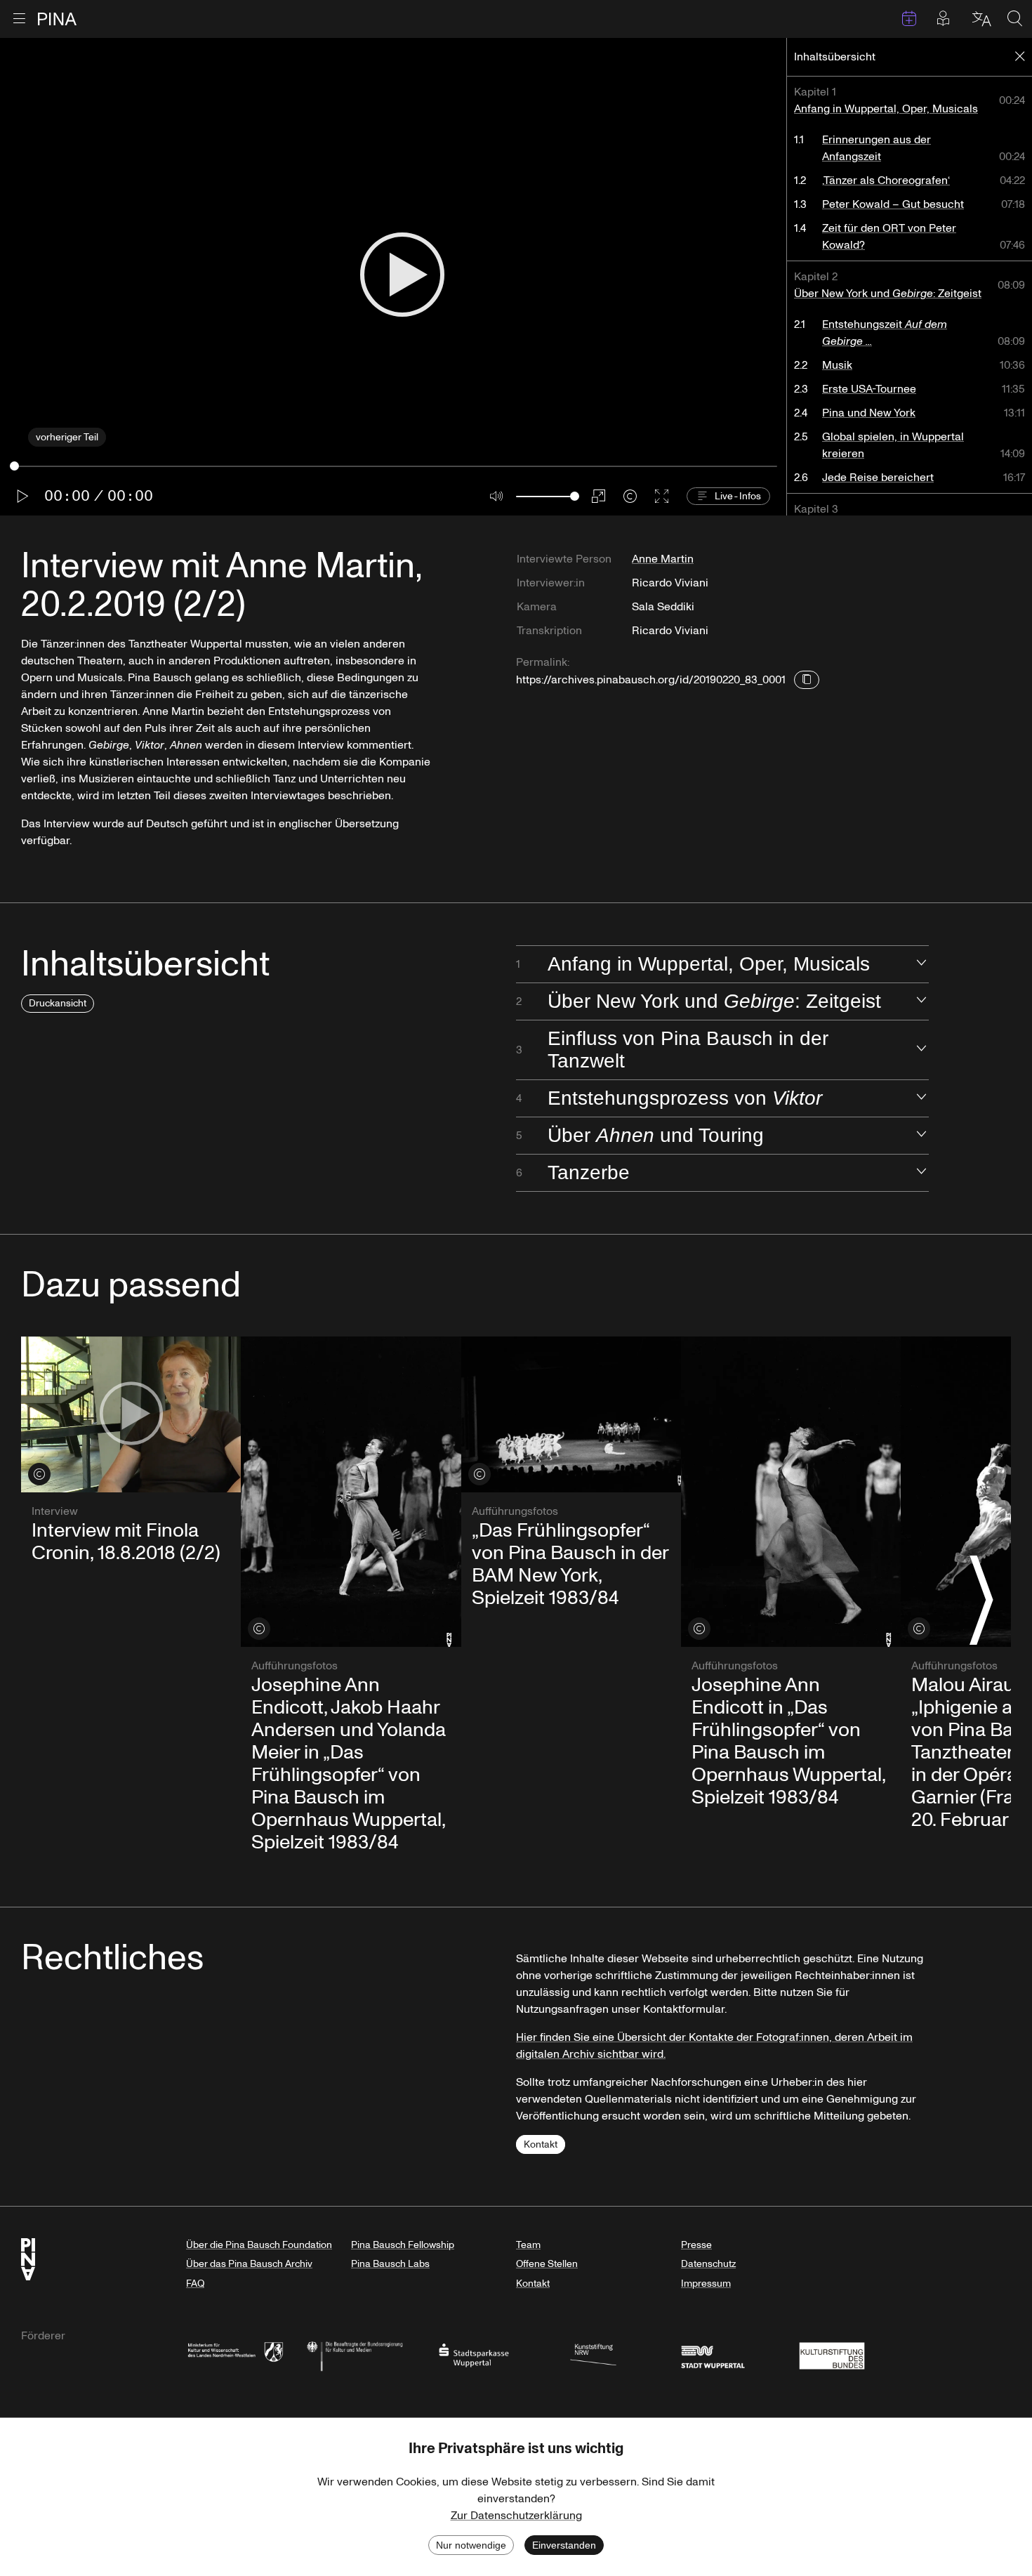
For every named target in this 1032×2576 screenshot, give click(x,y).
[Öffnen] (921, 964)
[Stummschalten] (497, 496)
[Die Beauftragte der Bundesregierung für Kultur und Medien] (355, 2354)
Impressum (706, 2283)
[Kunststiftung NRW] (593, 2354)
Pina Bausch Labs (390, 2264)
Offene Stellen (547, 2264)
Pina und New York (869, 413)
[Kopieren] (807, 680)
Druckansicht (58, 1003)
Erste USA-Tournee (869, 389)
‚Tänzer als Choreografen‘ (886, 180)
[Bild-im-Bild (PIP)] (598, 496)
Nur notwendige (471, 2545)
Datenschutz (708, 2264)
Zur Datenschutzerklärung (516, 2516)
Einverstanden (564, 2545)
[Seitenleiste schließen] (1020, 57)
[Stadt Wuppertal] (713, 2354)
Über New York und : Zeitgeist (888, 294)
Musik (837, 365)
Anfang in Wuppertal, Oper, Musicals (886, 109)
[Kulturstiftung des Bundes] (832, 2354)
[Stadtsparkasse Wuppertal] (474, 2354)
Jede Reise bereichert (878, 478)
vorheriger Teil (67, 437)
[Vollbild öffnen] (662, 496)
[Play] (402, 276)
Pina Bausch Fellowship (403, 2245)
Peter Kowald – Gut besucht (893, 204)
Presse (696, 2245)
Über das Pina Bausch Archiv (249, 2264)
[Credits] (630, 496)
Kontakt (541, 2144)
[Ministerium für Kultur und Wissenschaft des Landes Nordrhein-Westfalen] (235, 2354)
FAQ (195, 2283)
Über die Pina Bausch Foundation (259, 2245)
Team (528, 2245)
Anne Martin (663, 559)
